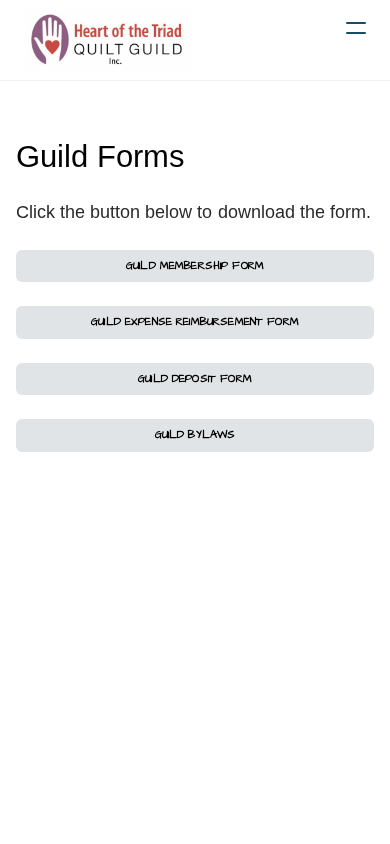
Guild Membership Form (195, 265)
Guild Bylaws (195, 434)
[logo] (107, 40)
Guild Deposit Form (195, 378)
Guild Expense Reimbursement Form (195, 321)
